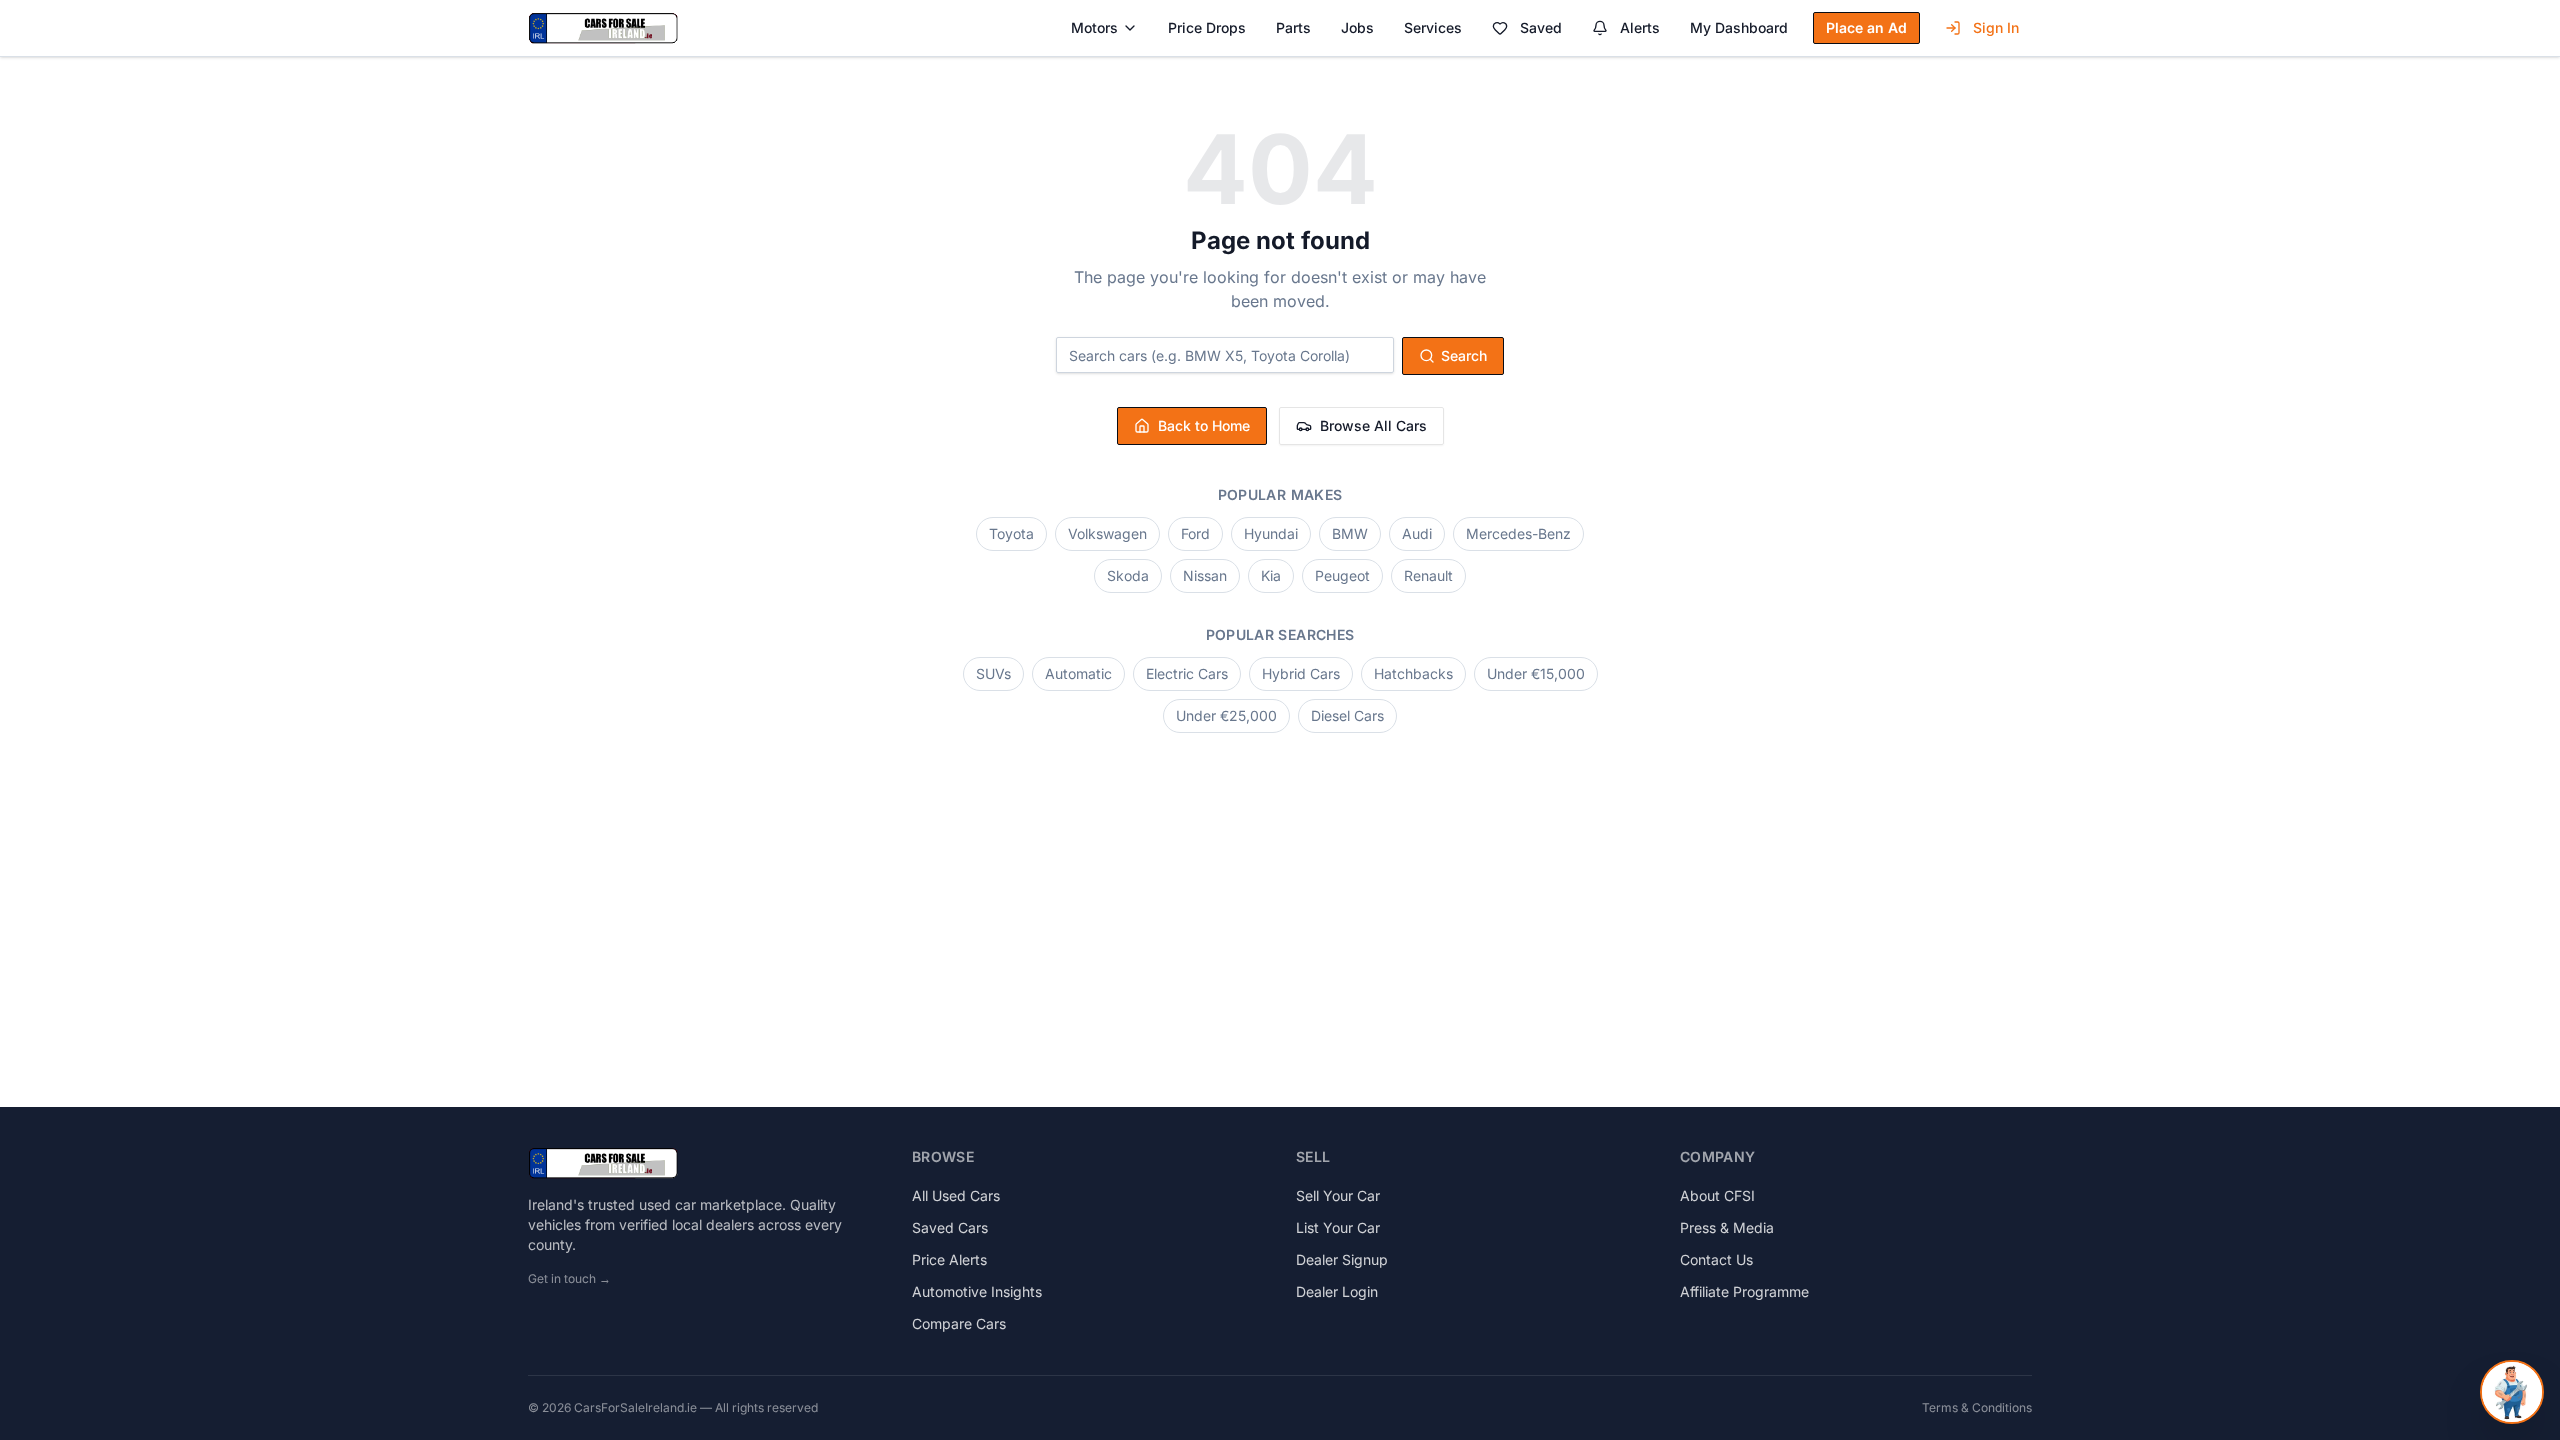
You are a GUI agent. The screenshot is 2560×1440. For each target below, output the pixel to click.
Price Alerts (949, 1259)
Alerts (1640, 27)
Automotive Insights (977, 1291)
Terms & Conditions (1977, 1407)
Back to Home (1204, 425)
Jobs (1357, 27)
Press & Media (1727, 1227)
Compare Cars (959, 1323)
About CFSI (1717, 1195)
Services (1433, 27)
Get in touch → (569, 1278)
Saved (1541, 27)
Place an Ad (1866, 27)
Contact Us (1716, 1259)
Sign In (1996, 27)
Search (1464, 355)
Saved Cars (950, 1227)
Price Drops (1207, 27)
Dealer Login (1337, 1291)
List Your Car (1338, 1227)
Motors (1094, 27)
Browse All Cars (1373, 425)
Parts (1293, 27)
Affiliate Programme (1744, 1291)
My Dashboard (1739, 27)
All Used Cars (956, 1195)
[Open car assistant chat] (2512, 1392)
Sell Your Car (1338, 1195)
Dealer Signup (1342, 1259)
